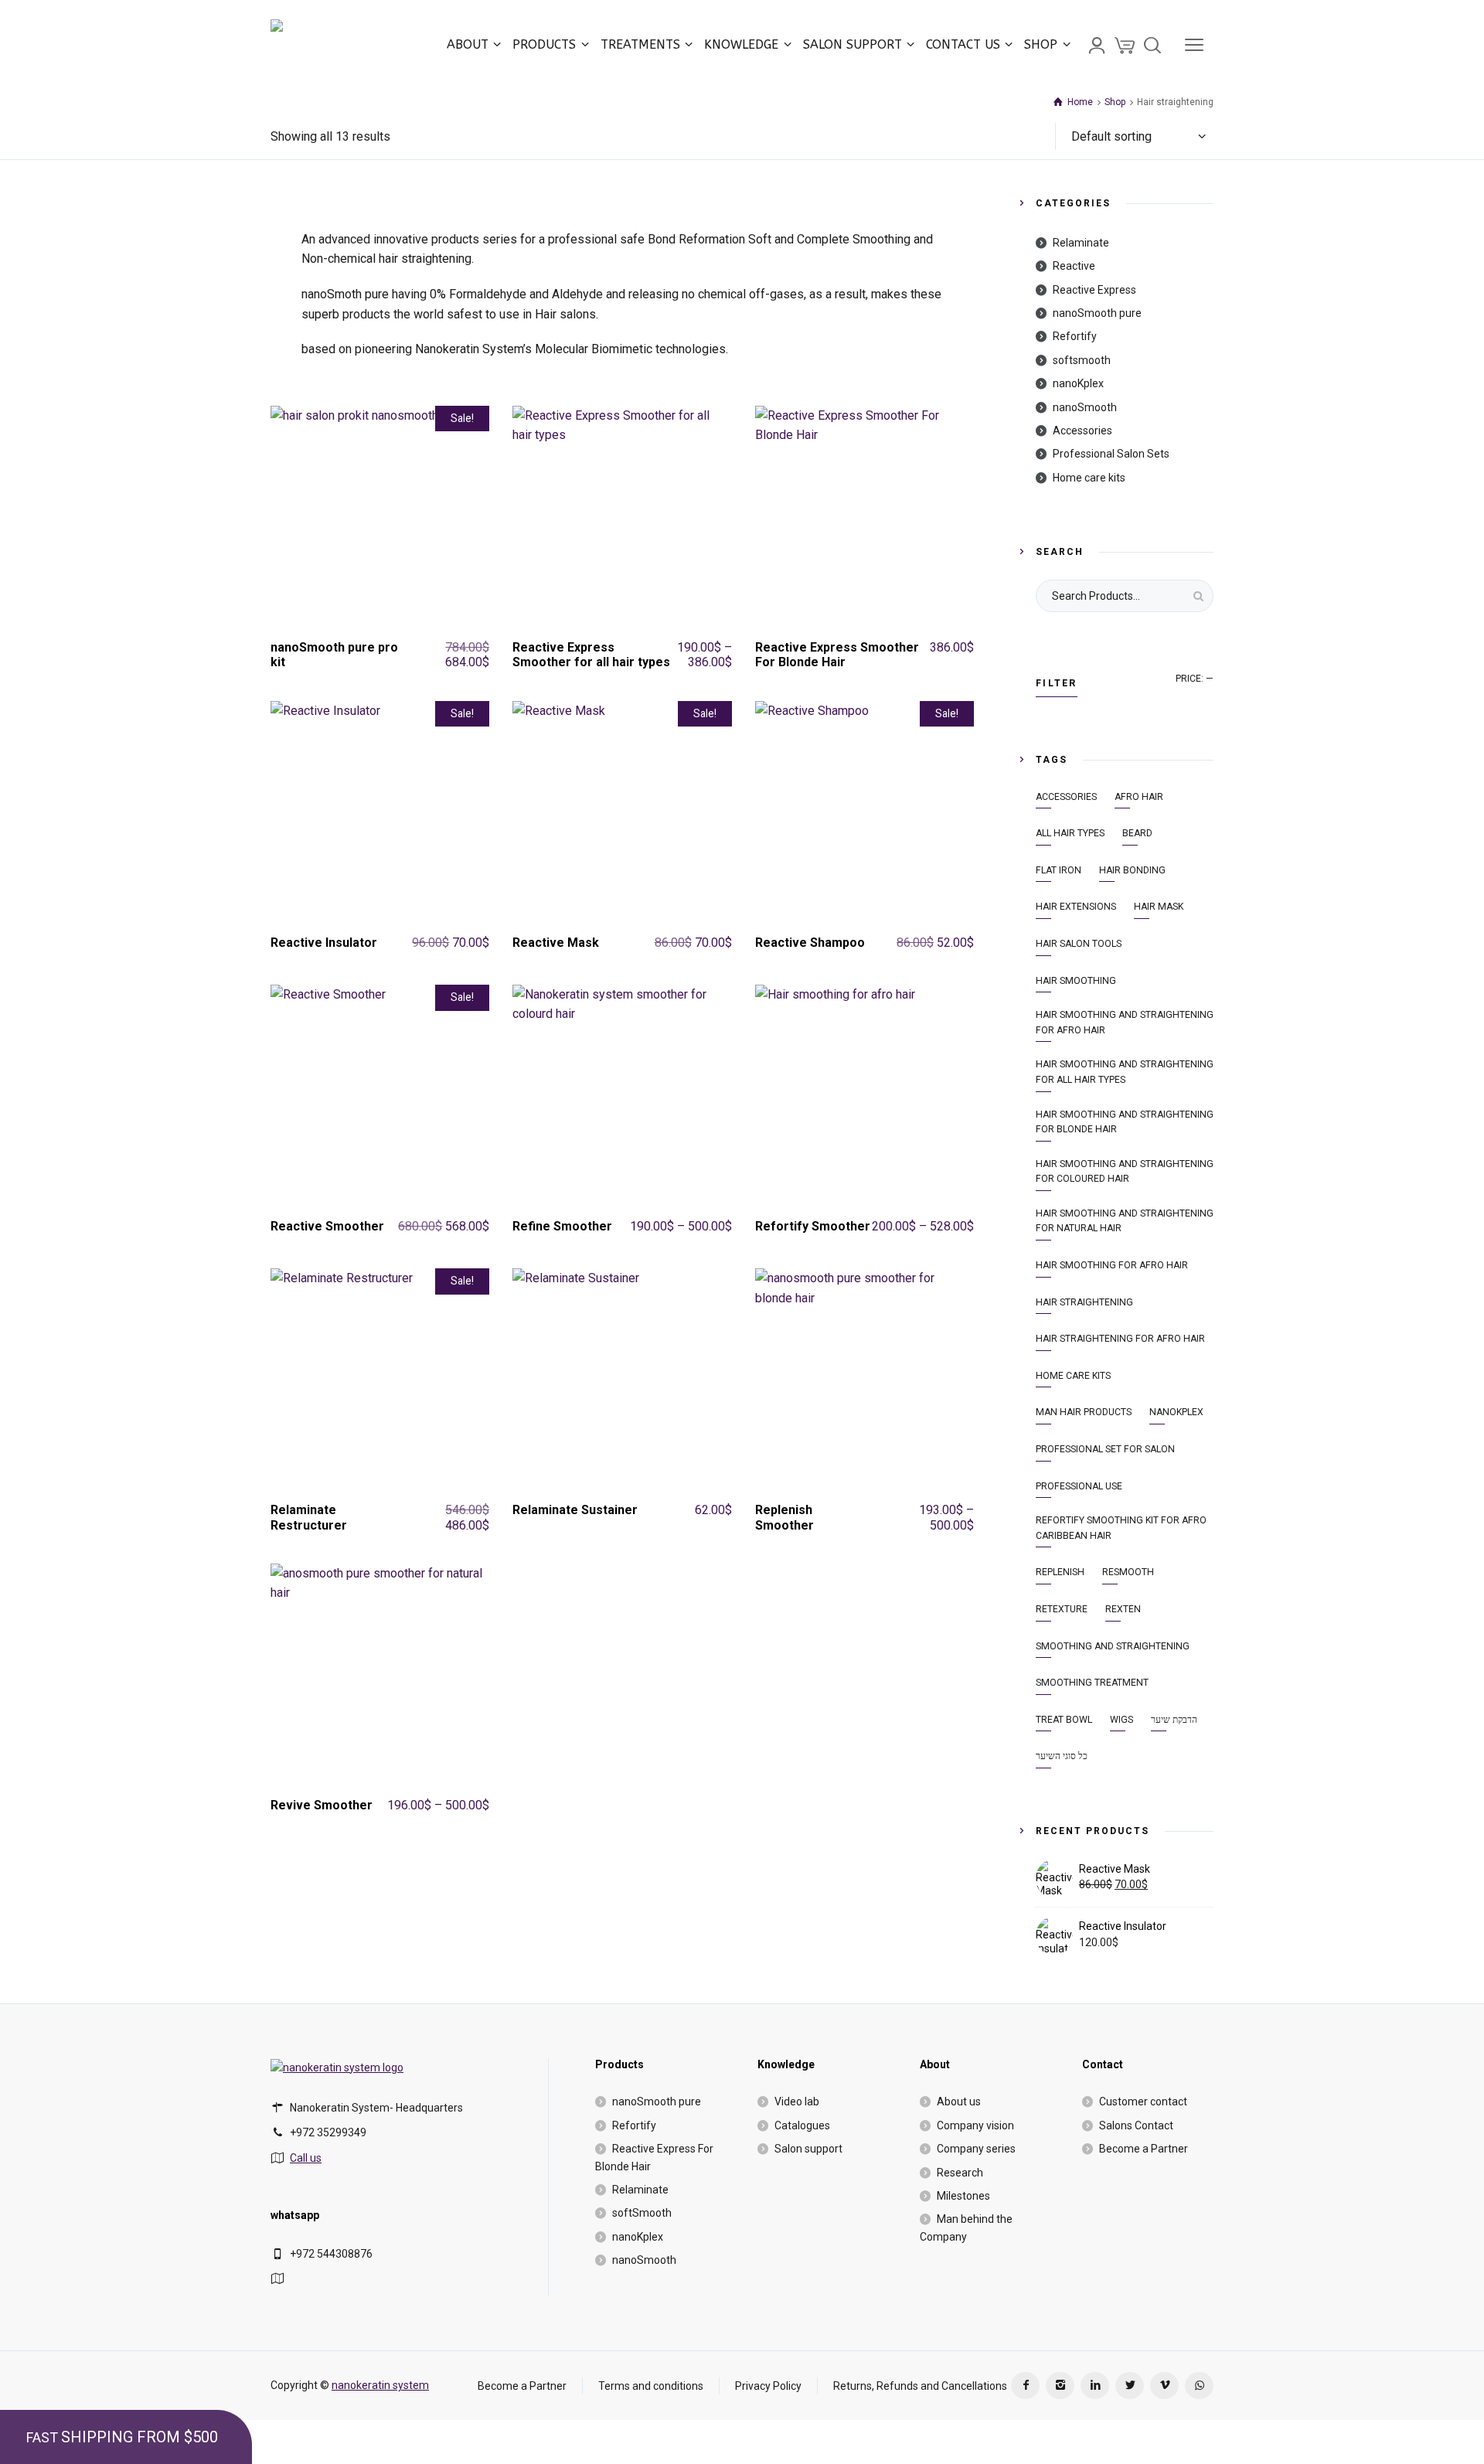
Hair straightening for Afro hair (1120, 1339)
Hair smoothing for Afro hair (1112, 1265)
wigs (1122, 1720)
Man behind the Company (966, 2227)
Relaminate (1081, 243)
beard (1137, 833)
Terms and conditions (651, 2385)
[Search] (1152, 45)
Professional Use (1079, 1486)
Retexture (1062, 1609)
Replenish (1060, 1572)
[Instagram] (1060, 2386)
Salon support (808, 2149)
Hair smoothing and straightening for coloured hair (1125, 1172)
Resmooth (1128, 1572)
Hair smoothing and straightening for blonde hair (1125, 1122)
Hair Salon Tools (1079, 944)
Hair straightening (1084, 1302)
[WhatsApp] (1199, 2386)
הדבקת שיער (1174, 1720)
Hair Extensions (1076, 907)
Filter (1057, 683)
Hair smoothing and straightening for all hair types (1125, 1072)
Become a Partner (1144, 2149)
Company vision (975, 2125)
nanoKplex (1078, 383)
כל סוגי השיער (1062, 1756)
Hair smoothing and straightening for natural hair (1125, 1221)
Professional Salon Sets (1111, 454)
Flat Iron (1059, 870)
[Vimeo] (1164, 2386)
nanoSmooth (1085, 407)
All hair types (1070, 833)
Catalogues (802, 2125)
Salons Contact (1136, 2125)
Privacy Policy (768, 2385)
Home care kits (1089, 478)
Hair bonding (1132, 870)
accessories (1066, 797)
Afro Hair (1139, 797)
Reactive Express (1094, 290)
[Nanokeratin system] (340, 44)
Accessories (1082, 431)
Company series (976, 2149)
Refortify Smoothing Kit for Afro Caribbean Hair (1121, 1528)
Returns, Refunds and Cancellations (920, 2385)
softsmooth (1082, 360)
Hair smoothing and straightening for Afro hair (1125, 1023)
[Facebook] (1025, 2386)
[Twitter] (1130, 2386)
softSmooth (642, 2213)
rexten (1123, 1609)
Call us (306, 2158)
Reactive (1074, 266)
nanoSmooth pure (1097, 313)
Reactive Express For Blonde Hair (654, 2157)
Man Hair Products (1084, 1412)
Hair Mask (1159, 907)
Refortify (1075, 336)
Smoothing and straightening (1113, 1646)
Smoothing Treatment (1092, 1683)
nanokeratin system (380, 2385)
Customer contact (1143, 2102)
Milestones (963, 2196)
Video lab (797, 2102)
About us (959, 2102)
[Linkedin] (1095, 2386)
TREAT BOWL (1064, 1720)
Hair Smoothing (1076, 981)
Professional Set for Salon (1105, 1449)
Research (960, 2173)
